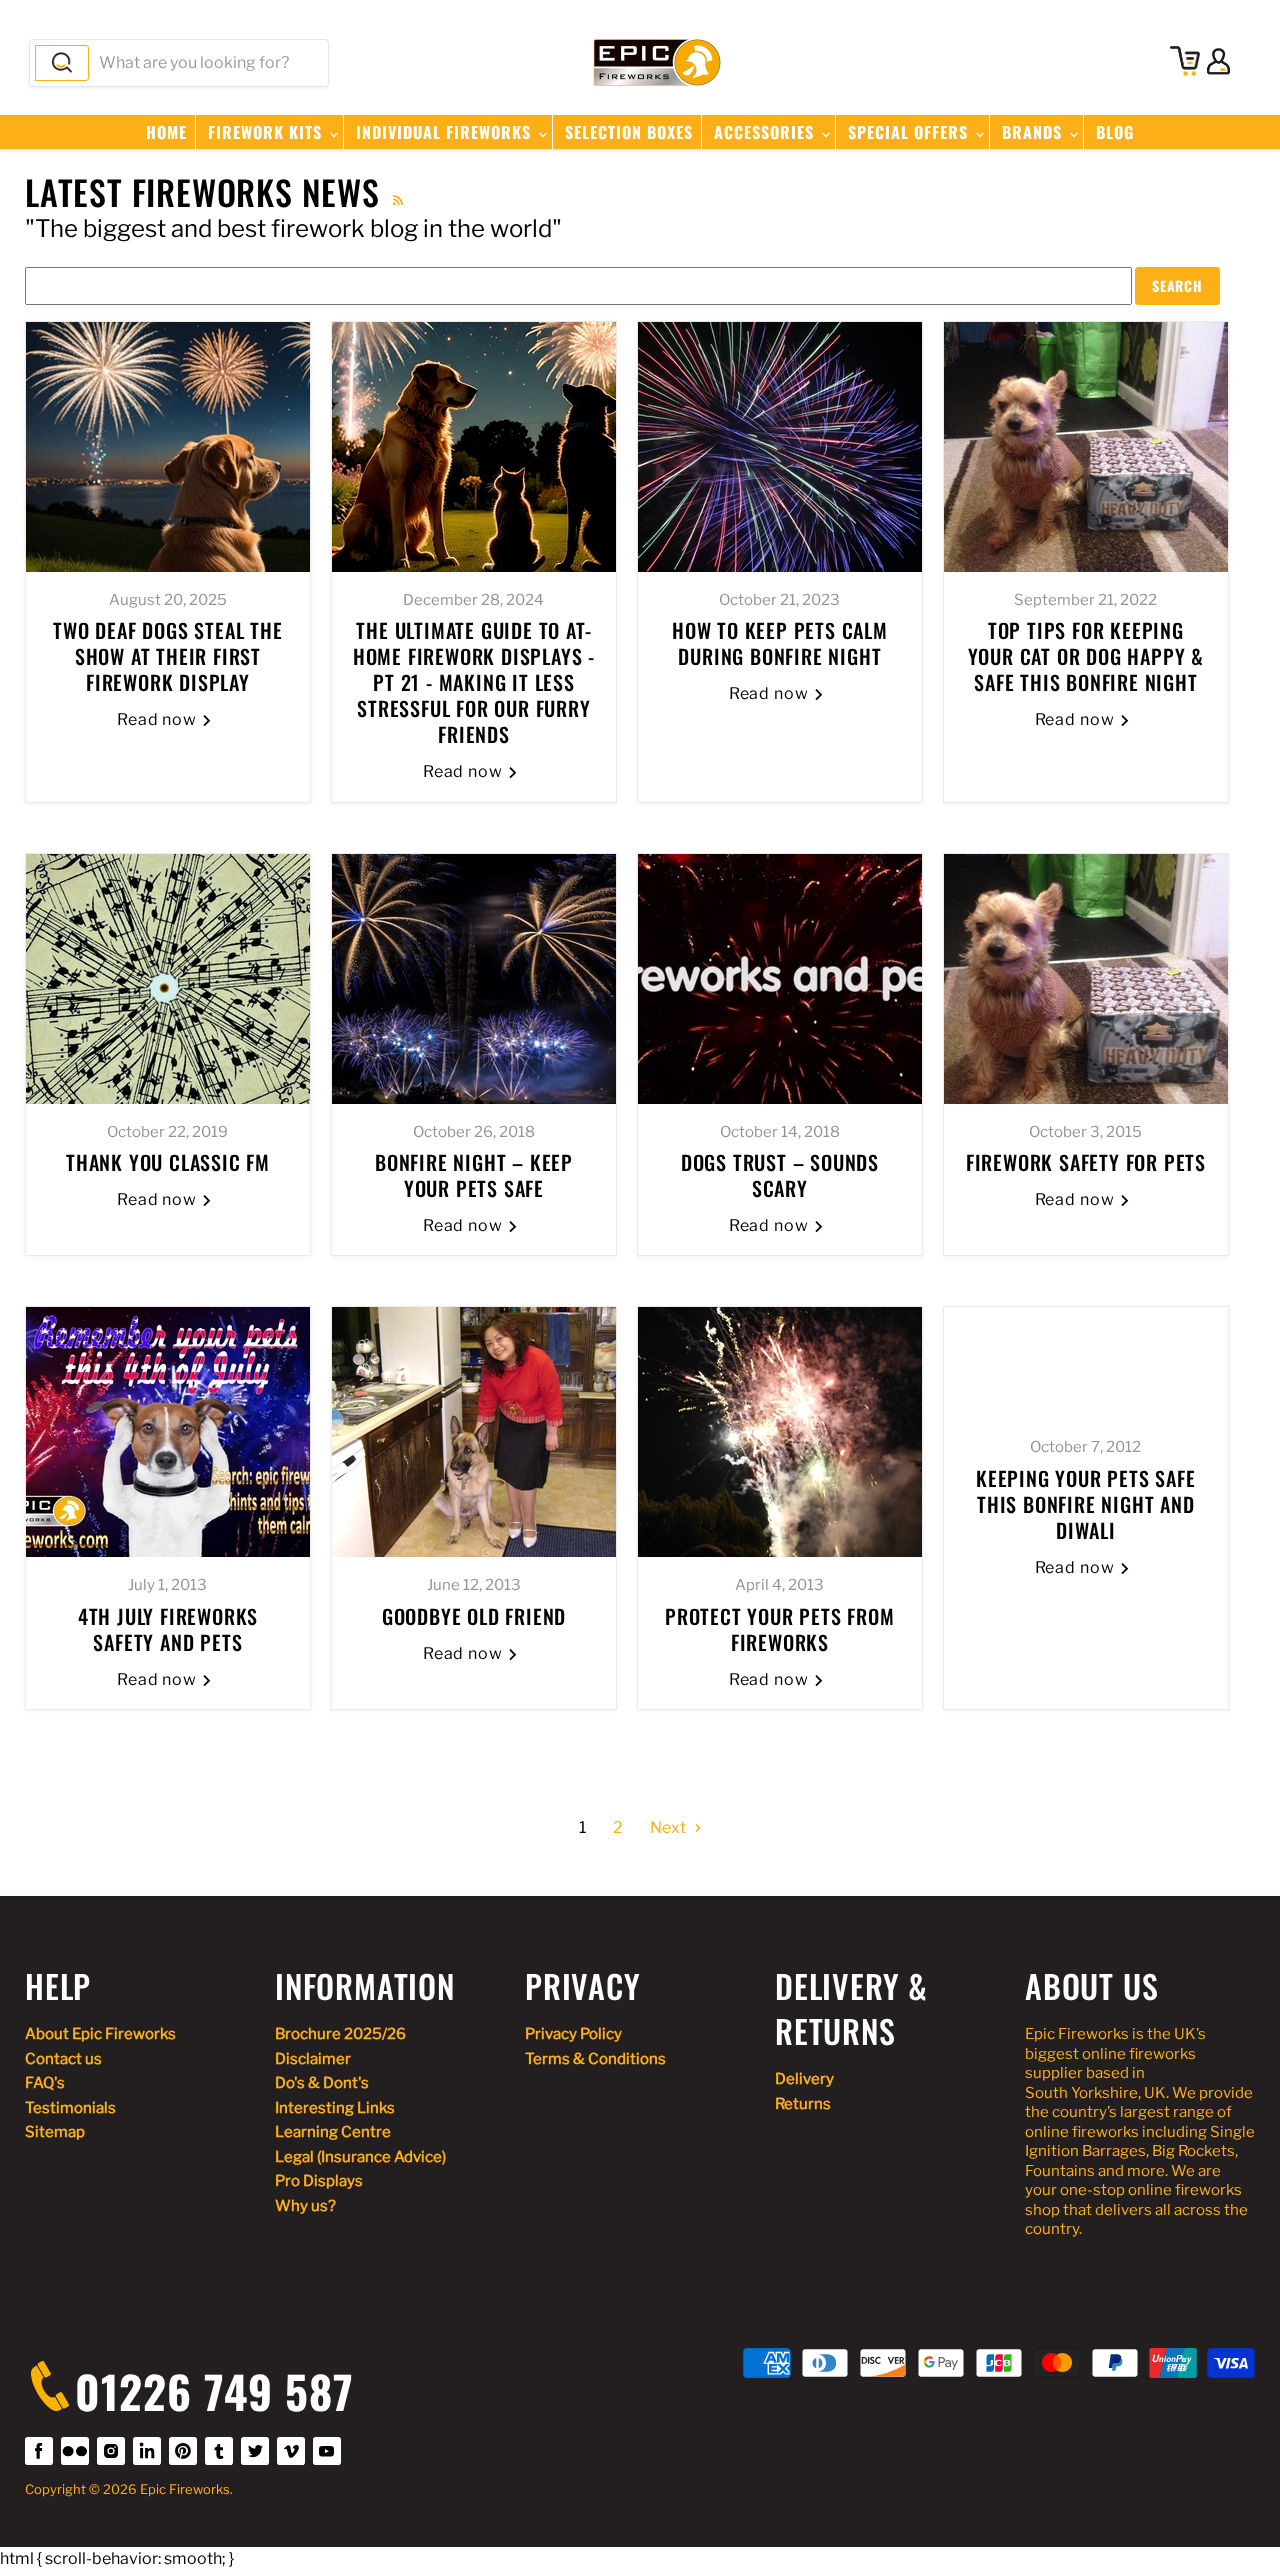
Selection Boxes (629, 132)
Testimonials (70, 2108)
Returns (803, 2104)
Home (166, 132)
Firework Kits (267, 132)
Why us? (305, 2206)
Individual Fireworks (446, 132)
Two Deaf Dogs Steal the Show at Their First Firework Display (167, 656)
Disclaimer (313, 2059)
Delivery (804, 2079)
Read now (159, 719)
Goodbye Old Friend (474, 1616)
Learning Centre (333, 2132)
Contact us (63, 2059)
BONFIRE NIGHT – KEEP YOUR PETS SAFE (474, 1175)
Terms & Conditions (595, 2059)
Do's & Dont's (322, 2083)
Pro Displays (319, 2181)
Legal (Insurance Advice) (360, 2157)
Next (669, 1827)
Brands (1034, 132)
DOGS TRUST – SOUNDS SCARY (780, 1175)
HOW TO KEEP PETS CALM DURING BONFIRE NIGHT (780, 643)
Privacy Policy (573, 2034)
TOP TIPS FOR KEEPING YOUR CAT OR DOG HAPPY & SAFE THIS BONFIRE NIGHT (1086, 656)
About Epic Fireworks (100, 2034)
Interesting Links (335, 2108)
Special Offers (910, 132)
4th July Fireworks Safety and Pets (168, 1629)
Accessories (766, 132)
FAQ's (45, 2083)
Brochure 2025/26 (340, 2034)
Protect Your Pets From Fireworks (780, 1629)
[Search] (62, 63)
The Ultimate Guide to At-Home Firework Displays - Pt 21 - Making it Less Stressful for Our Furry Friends (474, 682)
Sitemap (55, 2132)
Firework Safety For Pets (1086, 1162)
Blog (1115, 132)
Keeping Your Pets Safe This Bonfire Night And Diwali (1086, 1504)
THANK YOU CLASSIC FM (168, 1162)
